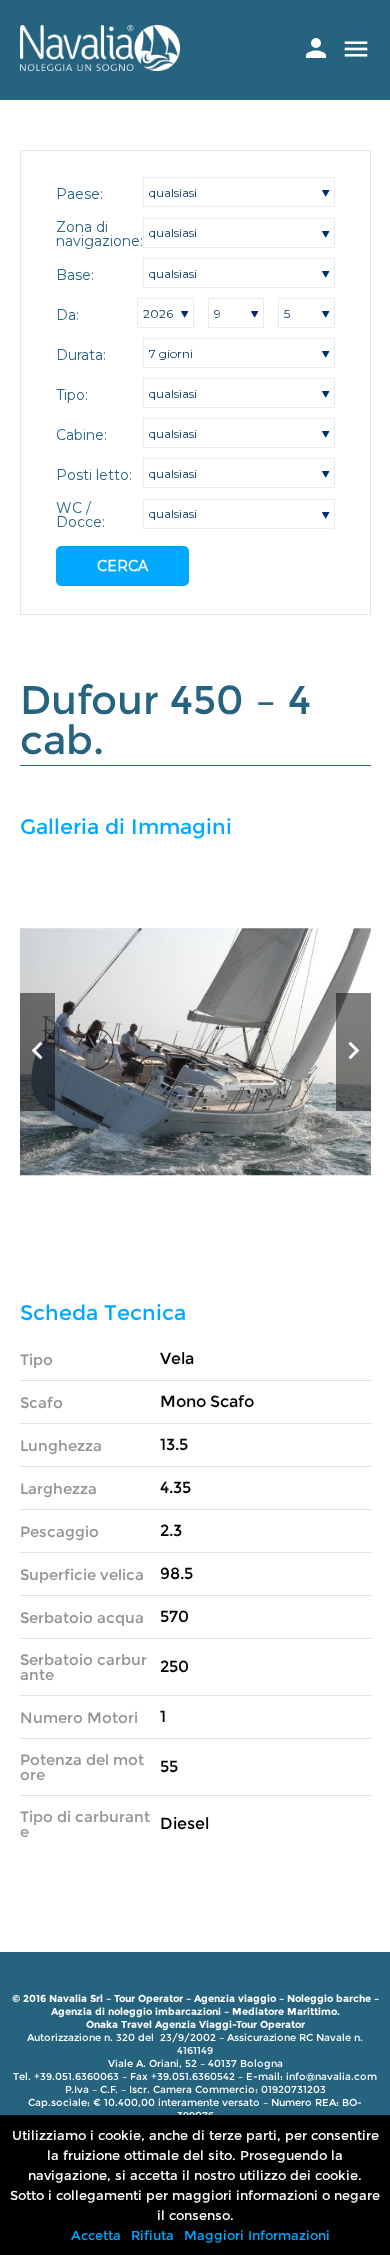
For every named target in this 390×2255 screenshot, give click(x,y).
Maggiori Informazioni (257, 2235)
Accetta (96, 2235)
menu (356, 49)
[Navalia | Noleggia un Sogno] (100, 65)
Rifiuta (152, 2235)
